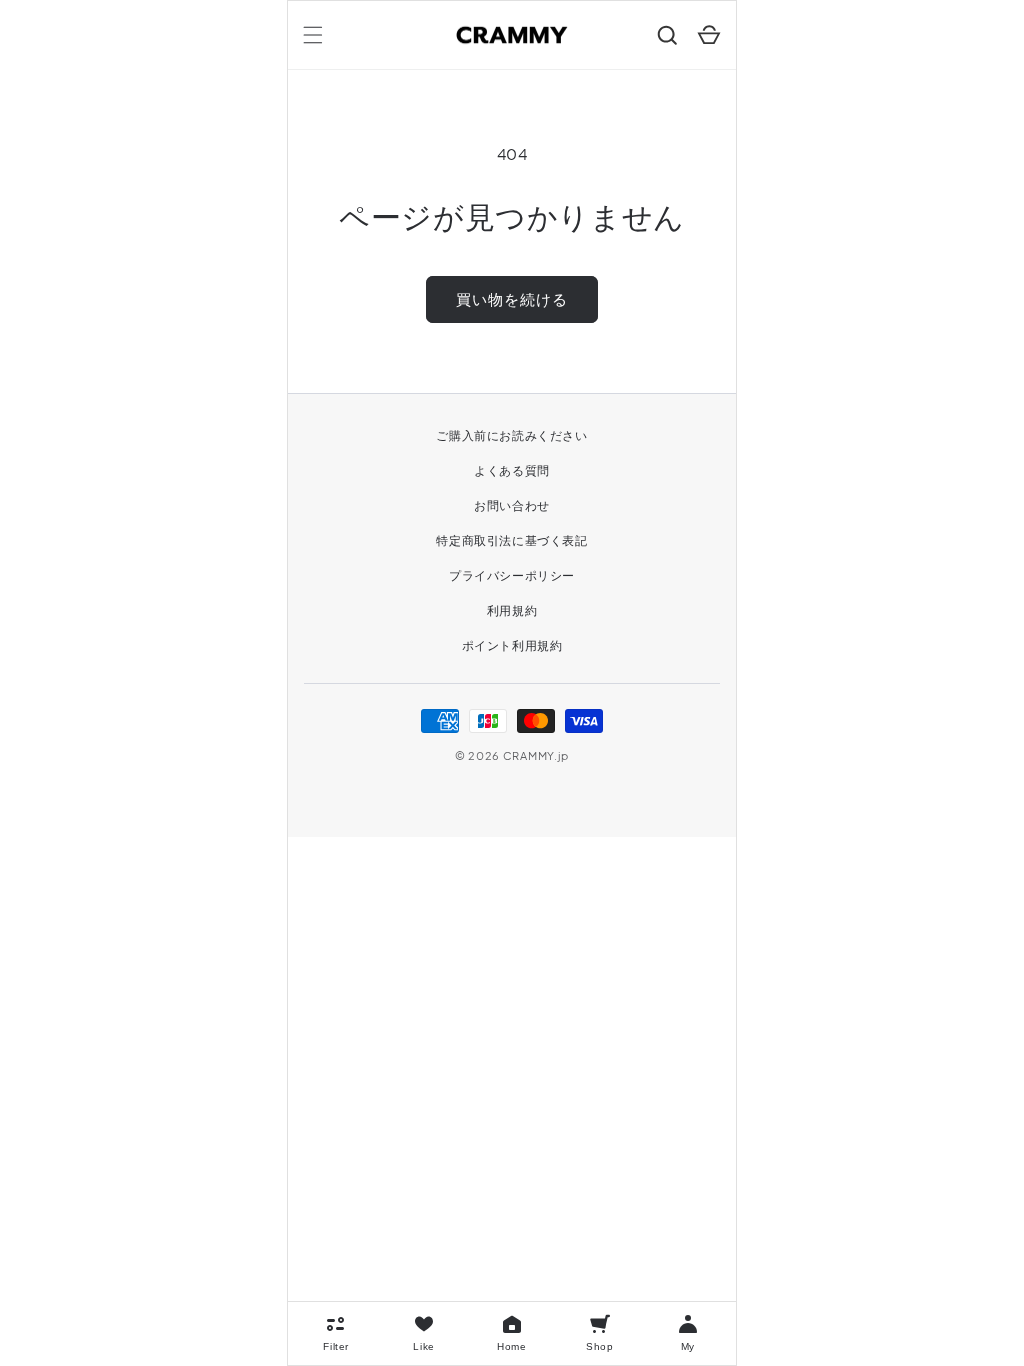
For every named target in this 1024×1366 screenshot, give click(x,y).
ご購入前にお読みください (511, 435)
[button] (313, 35)
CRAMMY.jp (536, 755)
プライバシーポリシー (512, 575)
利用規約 (512, 610)
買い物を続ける (512, 298)
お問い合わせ (512, 505)
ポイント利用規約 (512, 645)
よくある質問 (512, 470)
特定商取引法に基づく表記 (511, 540)
